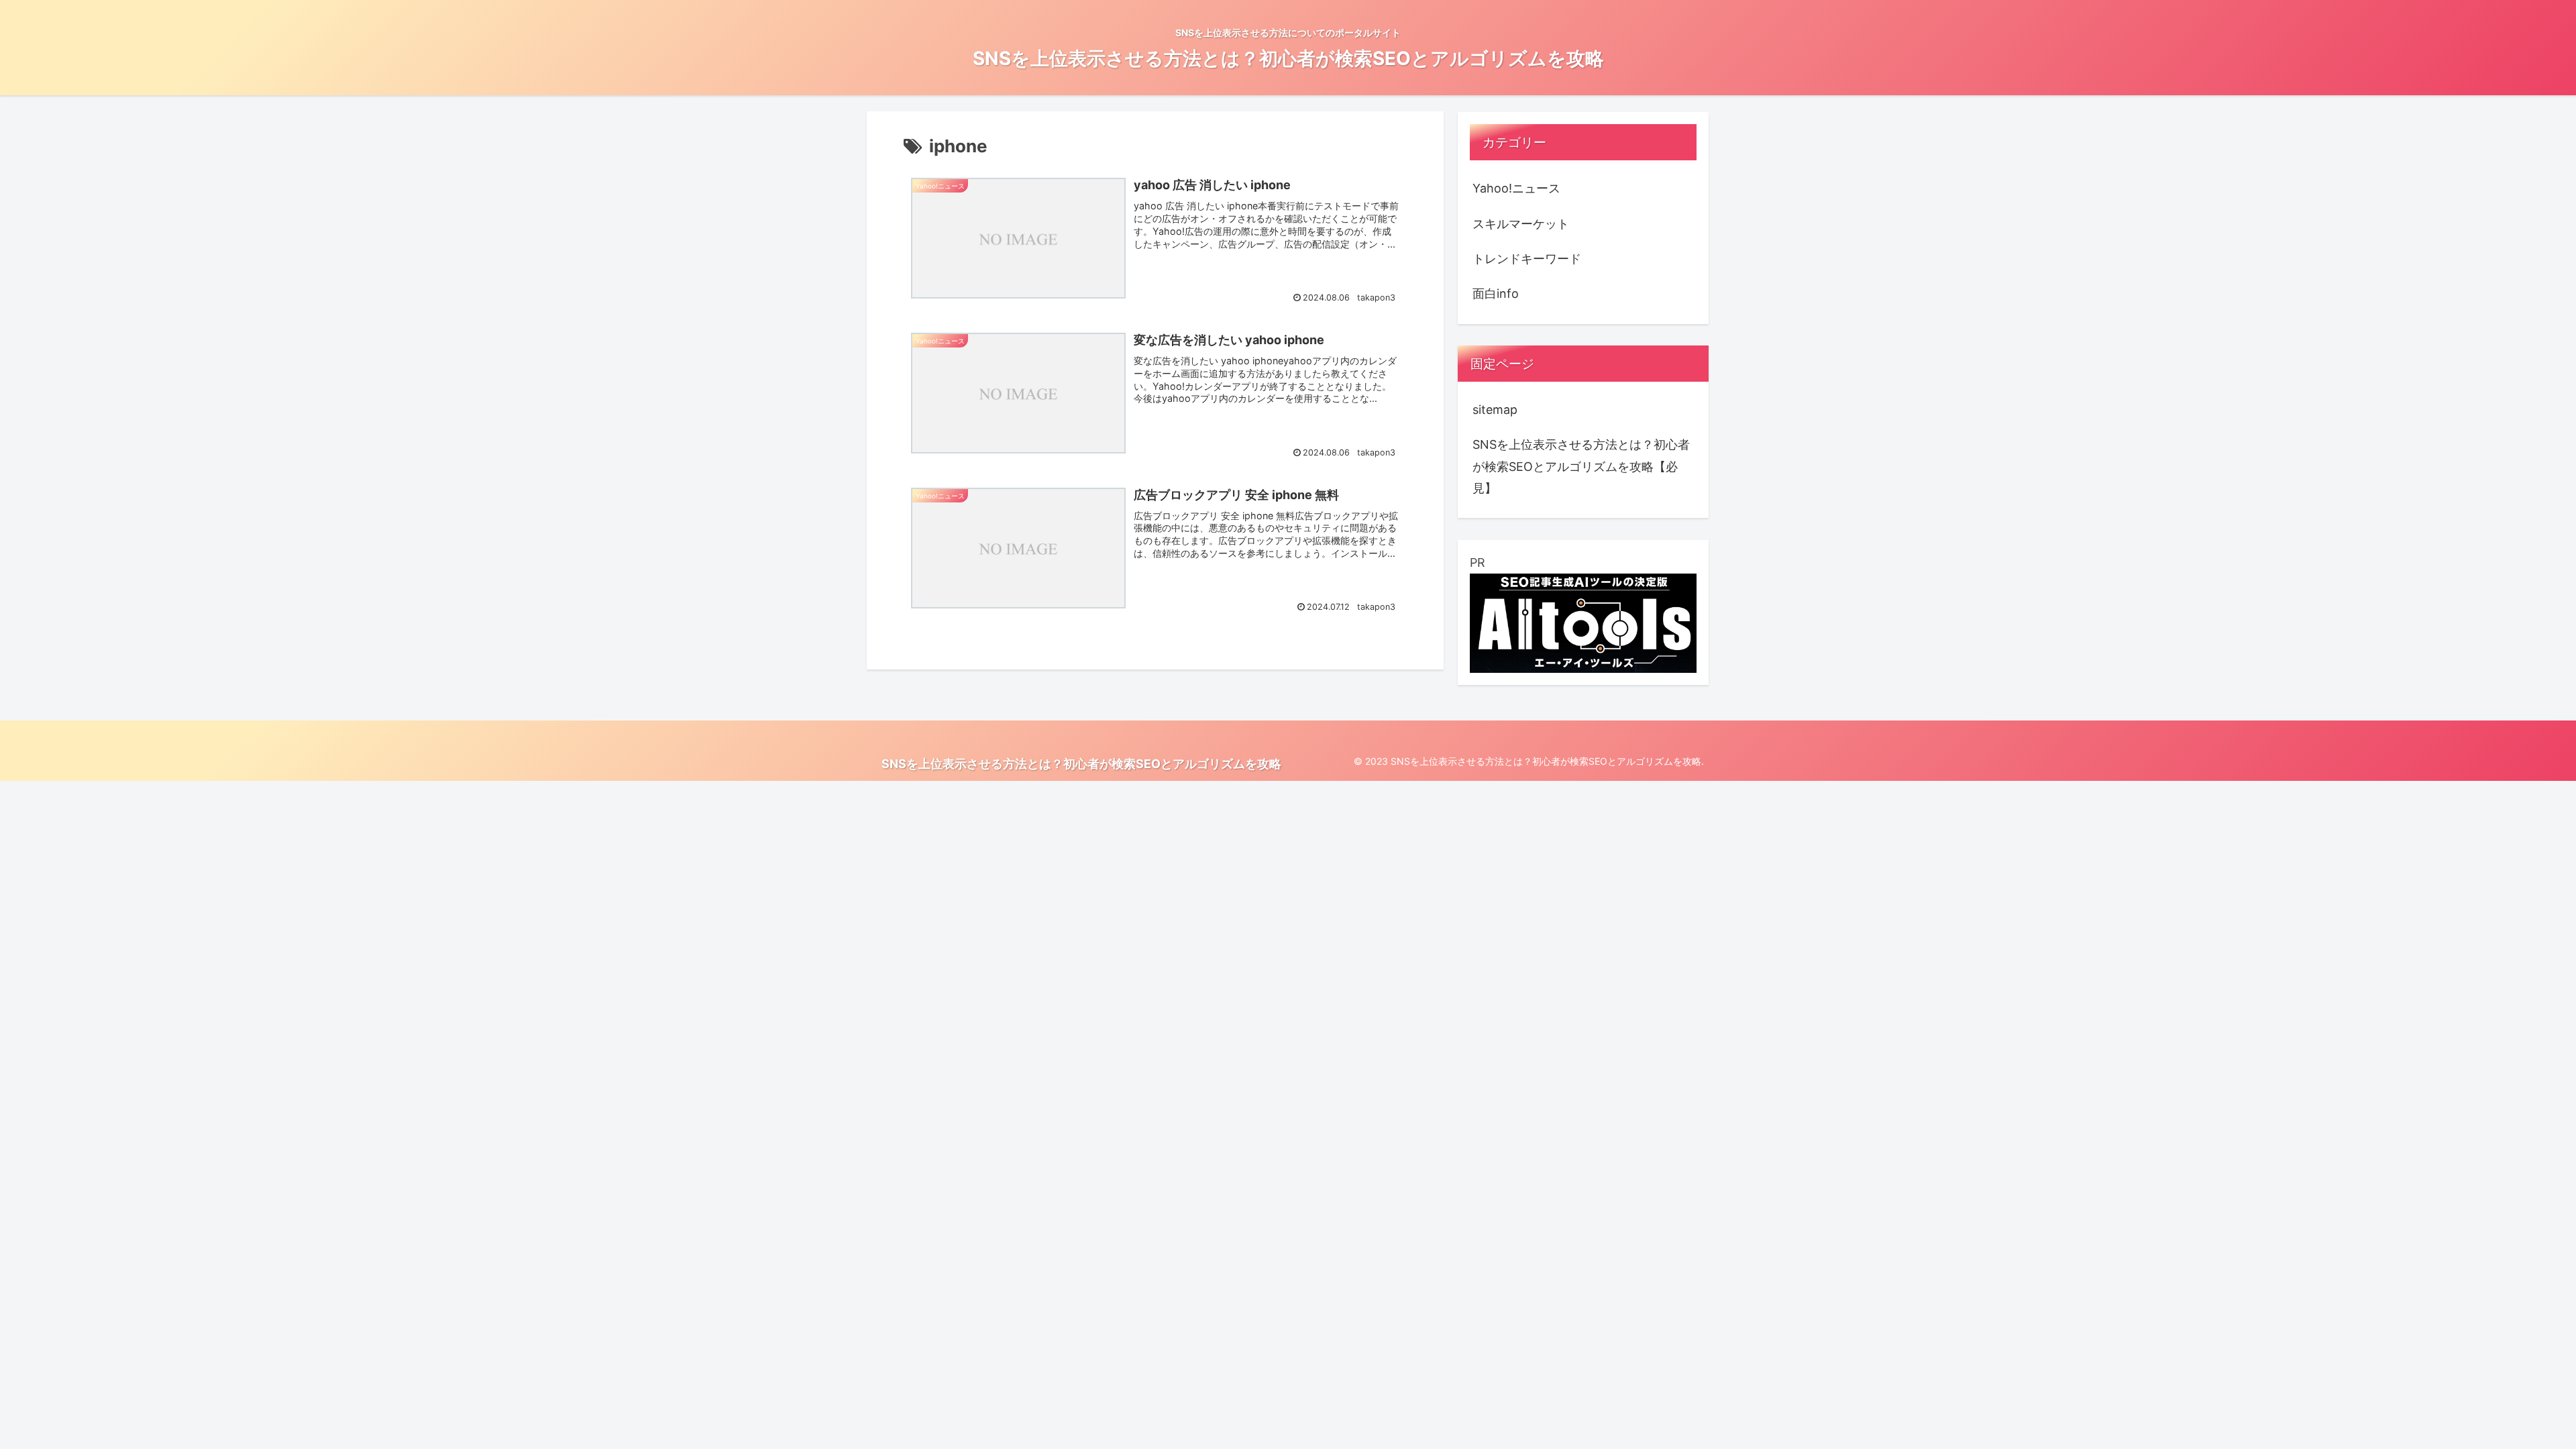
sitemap (1495, 410)
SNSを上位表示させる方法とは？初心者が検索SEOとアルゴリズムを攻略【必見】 (1581, 466)
